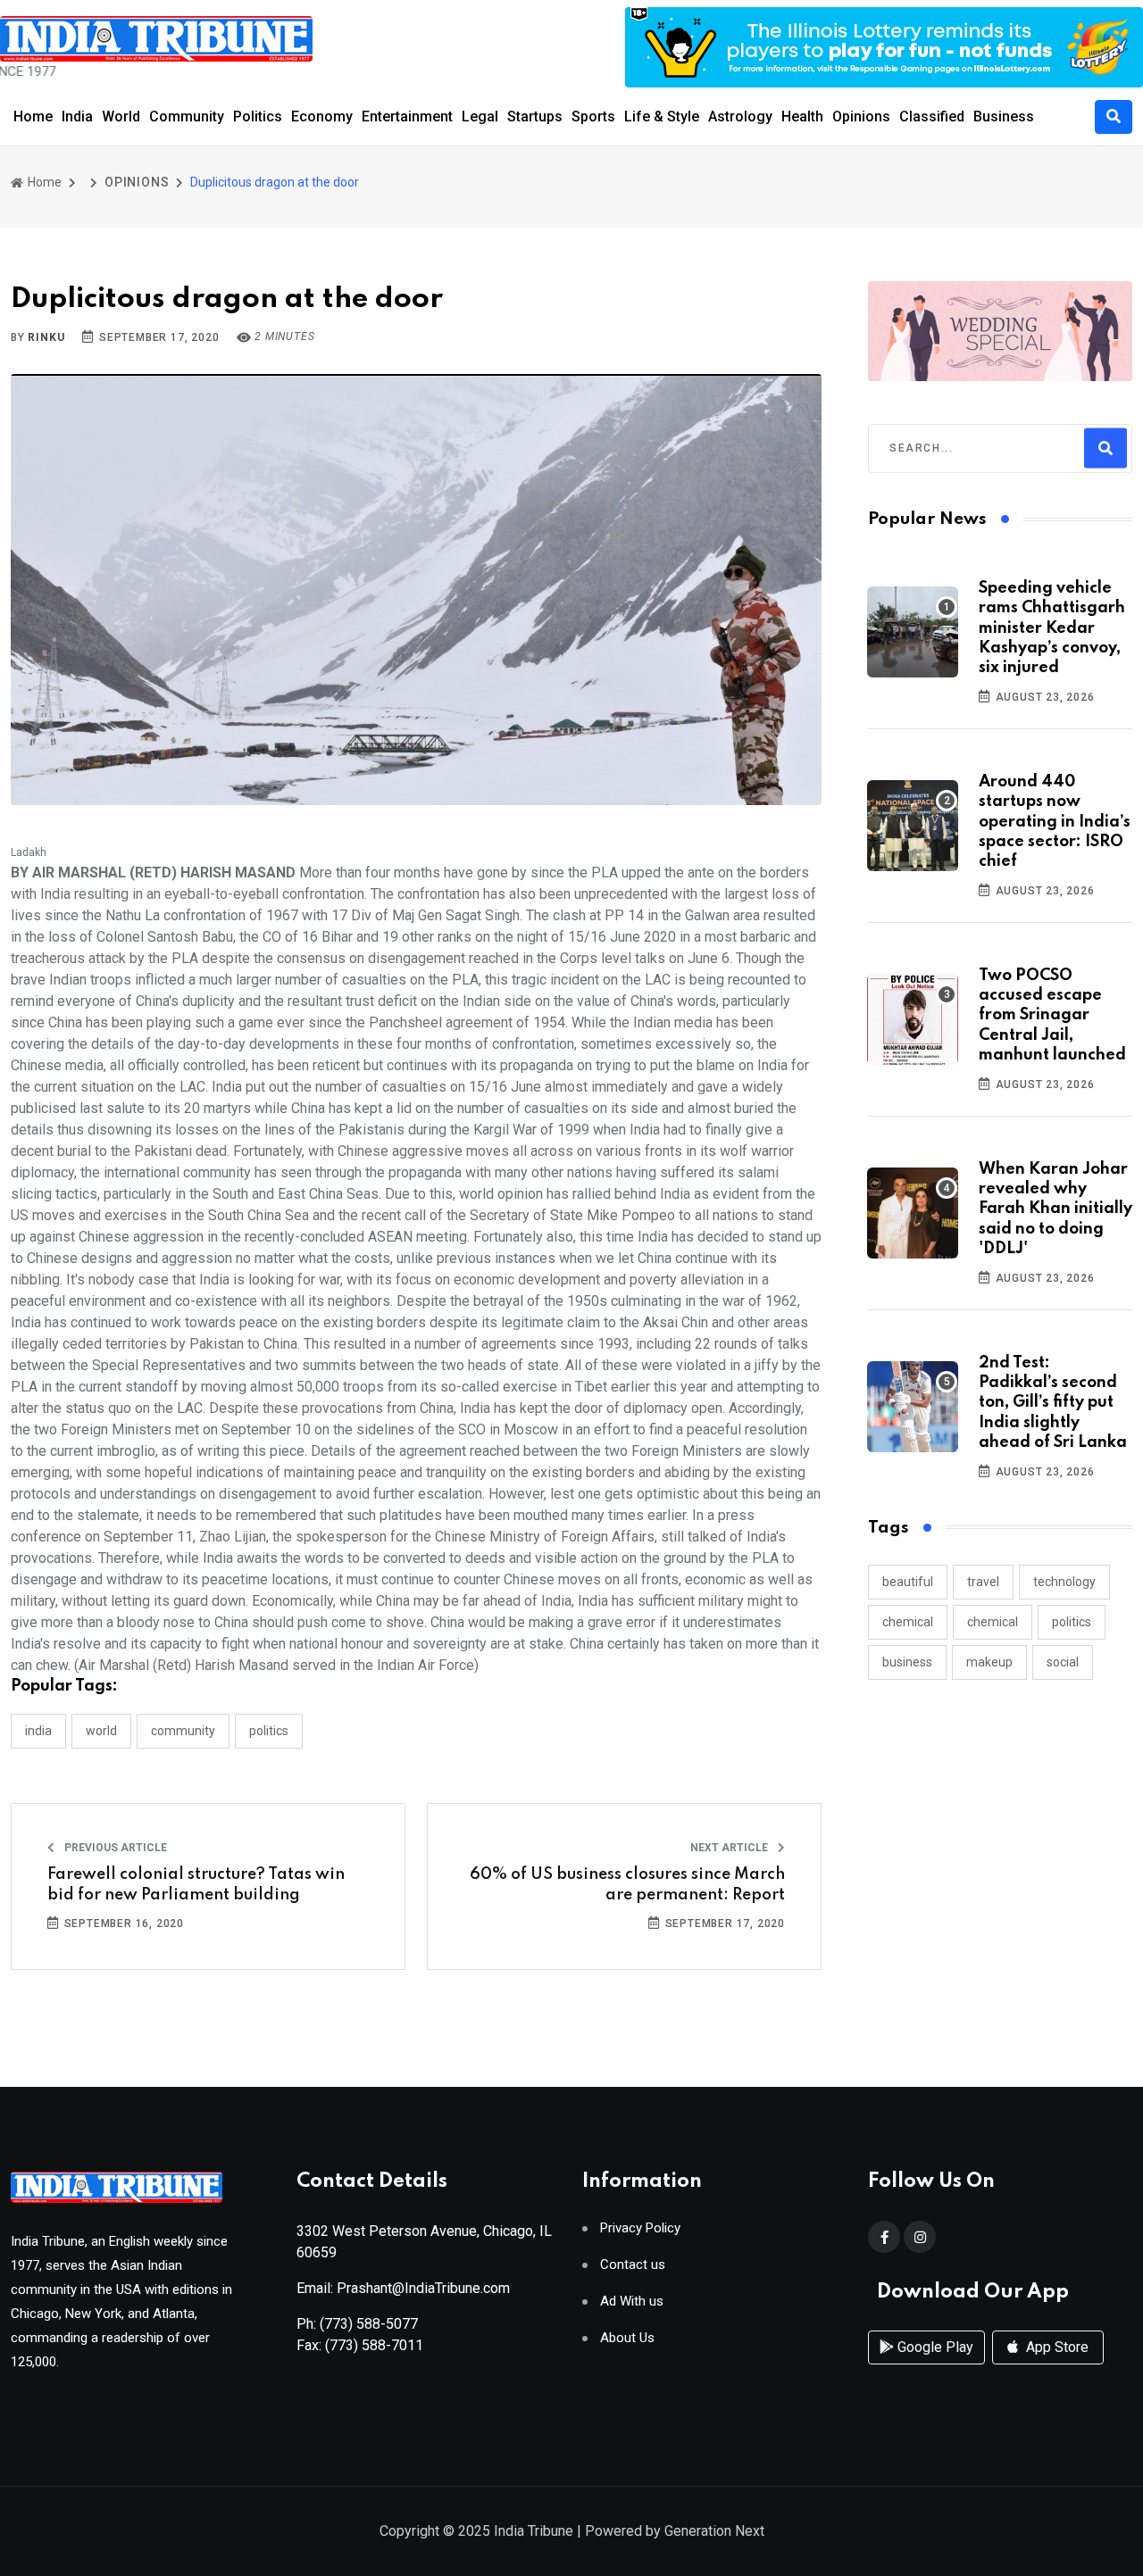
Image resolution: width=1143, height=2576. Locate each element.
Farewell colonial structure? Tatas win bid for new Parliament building (196, 1884)
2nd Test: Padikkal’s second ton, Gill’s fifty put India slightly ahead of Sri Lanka (1053, 1403)
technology (1064, 1582)
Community (187, 116)
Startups (535, 116)
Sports (593, 116)
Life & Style (662, 116)
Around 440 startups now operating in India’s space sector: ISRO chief (1055, 822)
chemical (908, 1622)
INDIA (38, 1731)
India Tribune (534, 2531)
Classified (932, 116)
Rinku (46, 337)
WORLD (101, 1731)
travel (983, 1582)
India (77, 116)
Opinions (861, 116)
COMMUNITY (183, 1731)
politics (1072, 1622)
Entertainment (407, 116)
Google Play (934, 2347)
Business (1004, 116)
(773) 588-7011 (374, 2345)
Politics (258, 116)
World (121, 116)
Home (33, 116)
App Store (1055, 2347)
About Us (627, 2338)
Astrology (740, 116)
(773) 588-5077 (369, 2324)
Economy (322, 116)
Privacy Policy (640, 2228)
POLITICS (269, 1731)
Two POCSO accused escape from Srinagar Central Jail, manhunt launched (1052, 1016)
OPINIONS (137, 182)
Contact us (633, 2265)
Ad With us (632, 2302)
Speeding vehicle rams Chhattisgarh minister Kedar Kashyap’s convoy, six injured (1052, 628)
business (907, 1662)
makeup (989, 1662)
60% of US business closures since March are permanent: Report (627, 1884)
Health (802, 116)
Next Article (730, 1848)
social (1063, 1662)
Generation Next (714, 2531)
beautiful (908, 1582)
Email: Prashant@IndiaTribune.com (403, 2288)
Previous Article (114, 1848)
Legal (480, 116)
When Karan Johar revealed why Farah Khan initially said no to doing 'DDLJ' (1055, 1209)
